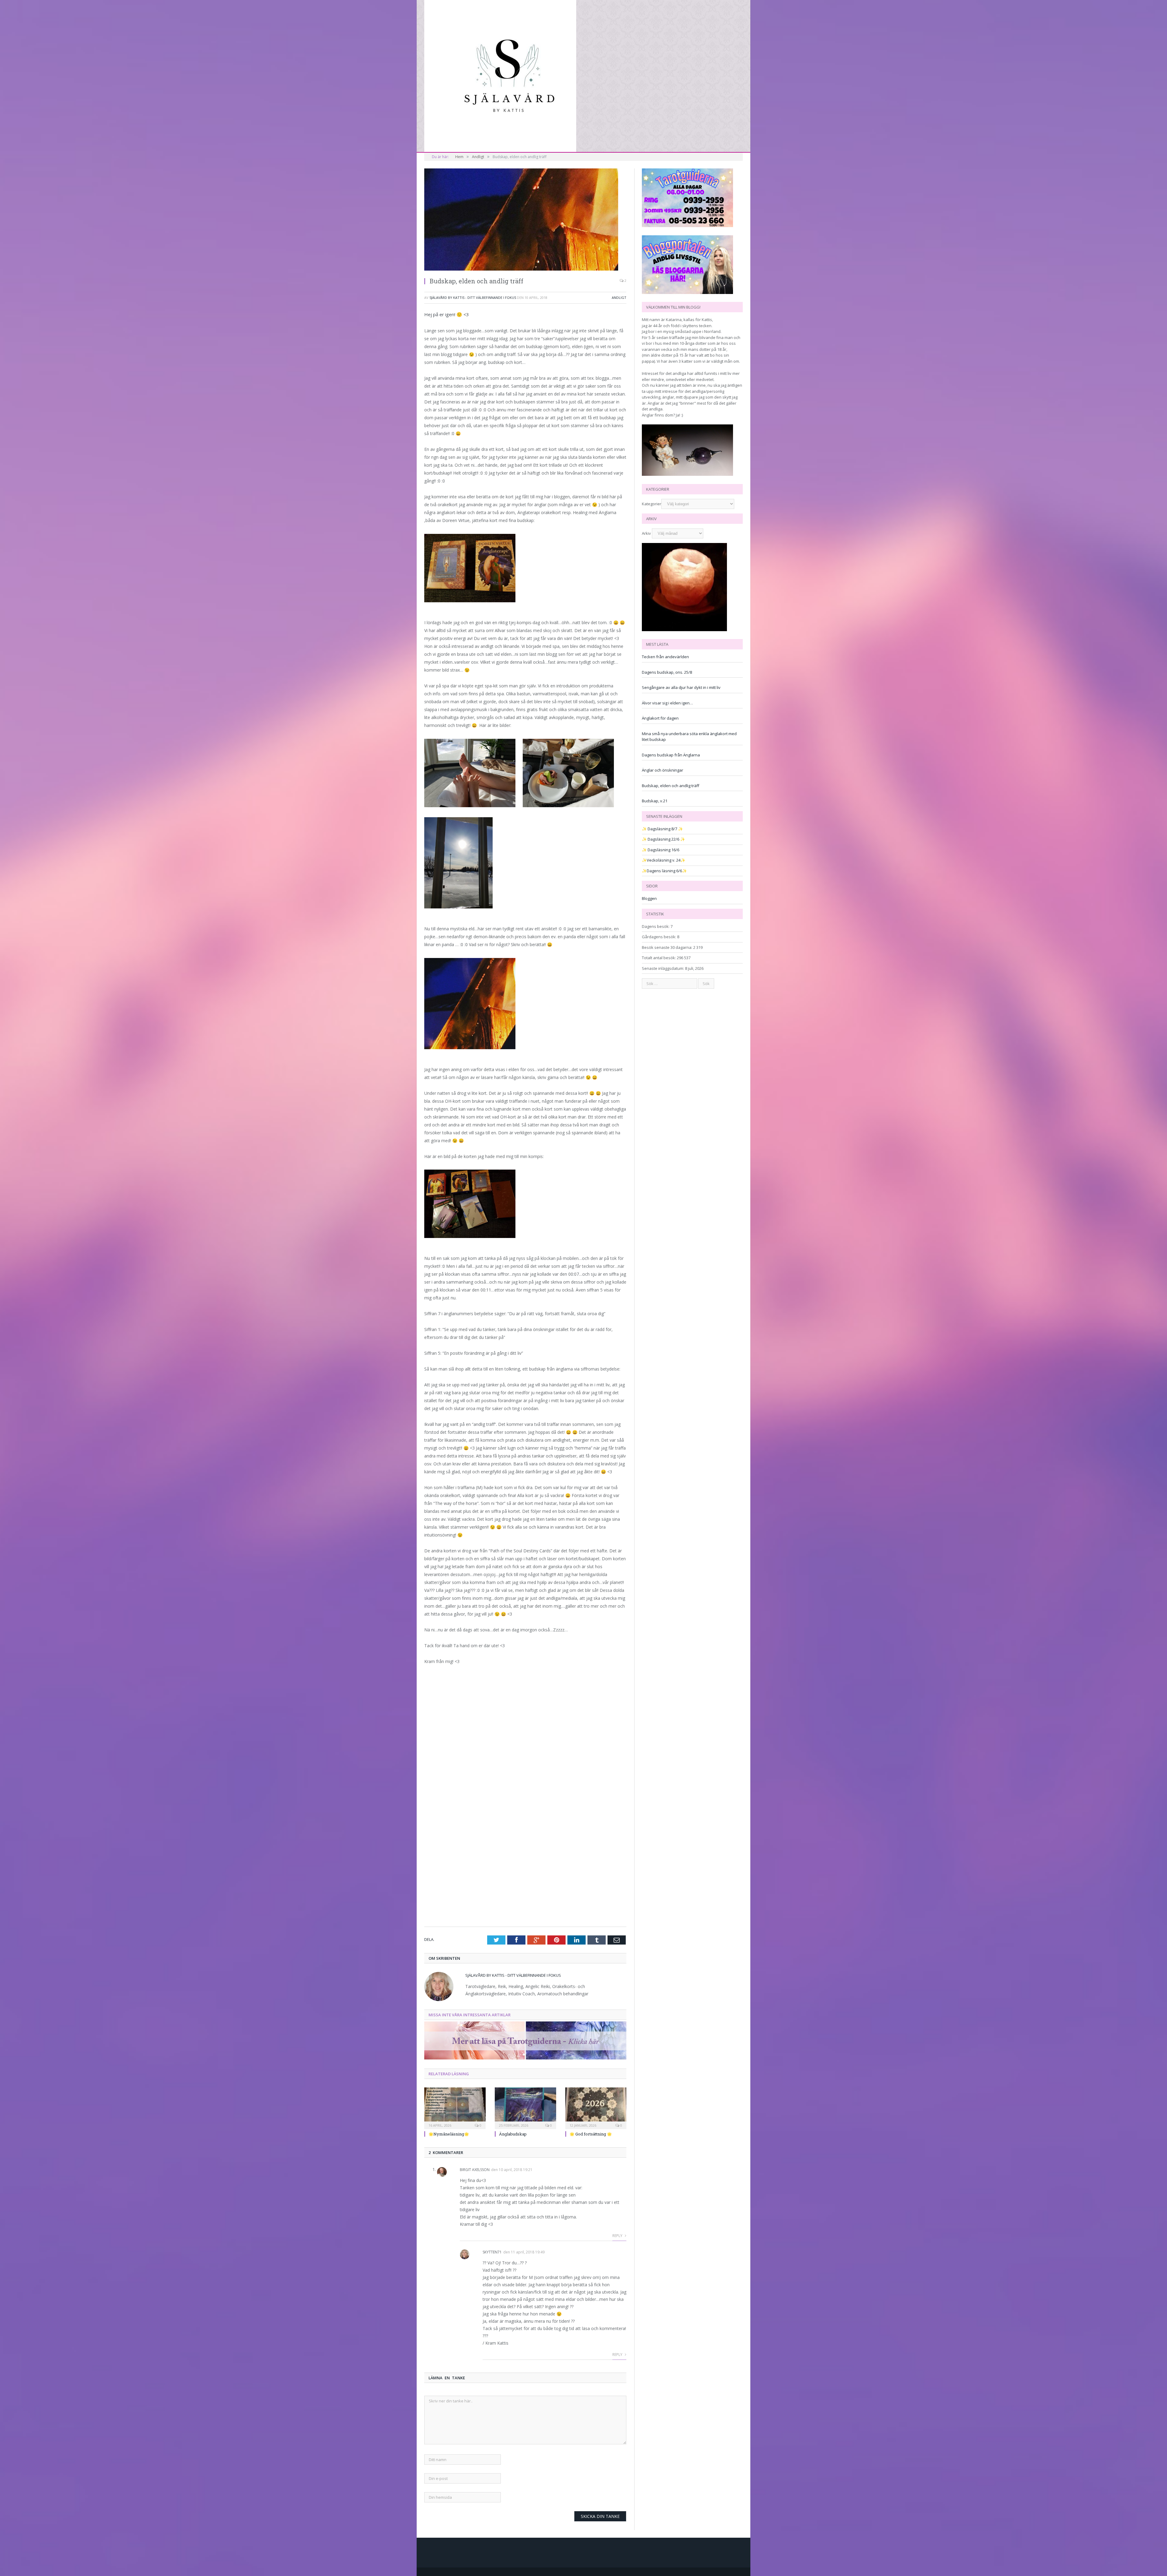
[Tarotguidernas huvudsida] (525, 2058)
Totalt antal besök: (659, 958)
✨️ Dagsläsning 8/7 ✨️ (662, 829)
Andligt (619, 297)
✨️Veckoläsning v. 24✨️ (664, 860)
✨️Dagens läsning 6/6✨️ (664, 871)
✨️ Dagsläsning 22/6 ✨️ (663, 839)
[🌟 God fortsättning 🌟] (596, 2107)
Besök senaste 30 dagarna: (668, 947)
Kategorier (652, 504)
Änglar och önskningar (663, 770)
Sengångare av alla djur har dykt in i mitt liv (681, 687)
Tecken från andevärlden (665, 657)
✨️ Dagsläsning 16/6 (661, 850)
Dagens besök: (656, 926)
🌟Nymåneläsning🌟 (449, 2134)
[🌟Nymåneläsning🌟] (455, 2107)
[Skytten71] (500, 75)
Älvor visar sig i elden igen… (667, 703)
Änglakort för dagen (660, 718)
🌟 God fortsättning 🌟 (591, 2134)
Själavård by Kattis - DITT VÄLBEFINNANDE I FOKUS (473, 297)
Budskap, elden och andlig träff (671, 786)
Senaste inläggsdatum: (663, 968)
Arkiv (646, 533)
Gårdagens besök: (659, 937)
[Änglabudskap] (525, 2107)
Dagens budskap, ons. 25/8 (667, 672)
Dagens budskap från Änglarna (671, 755)
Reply (618, 2236)
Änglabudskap (513, 2134)
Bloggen (649, 898)
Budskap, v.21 (655, 801)
